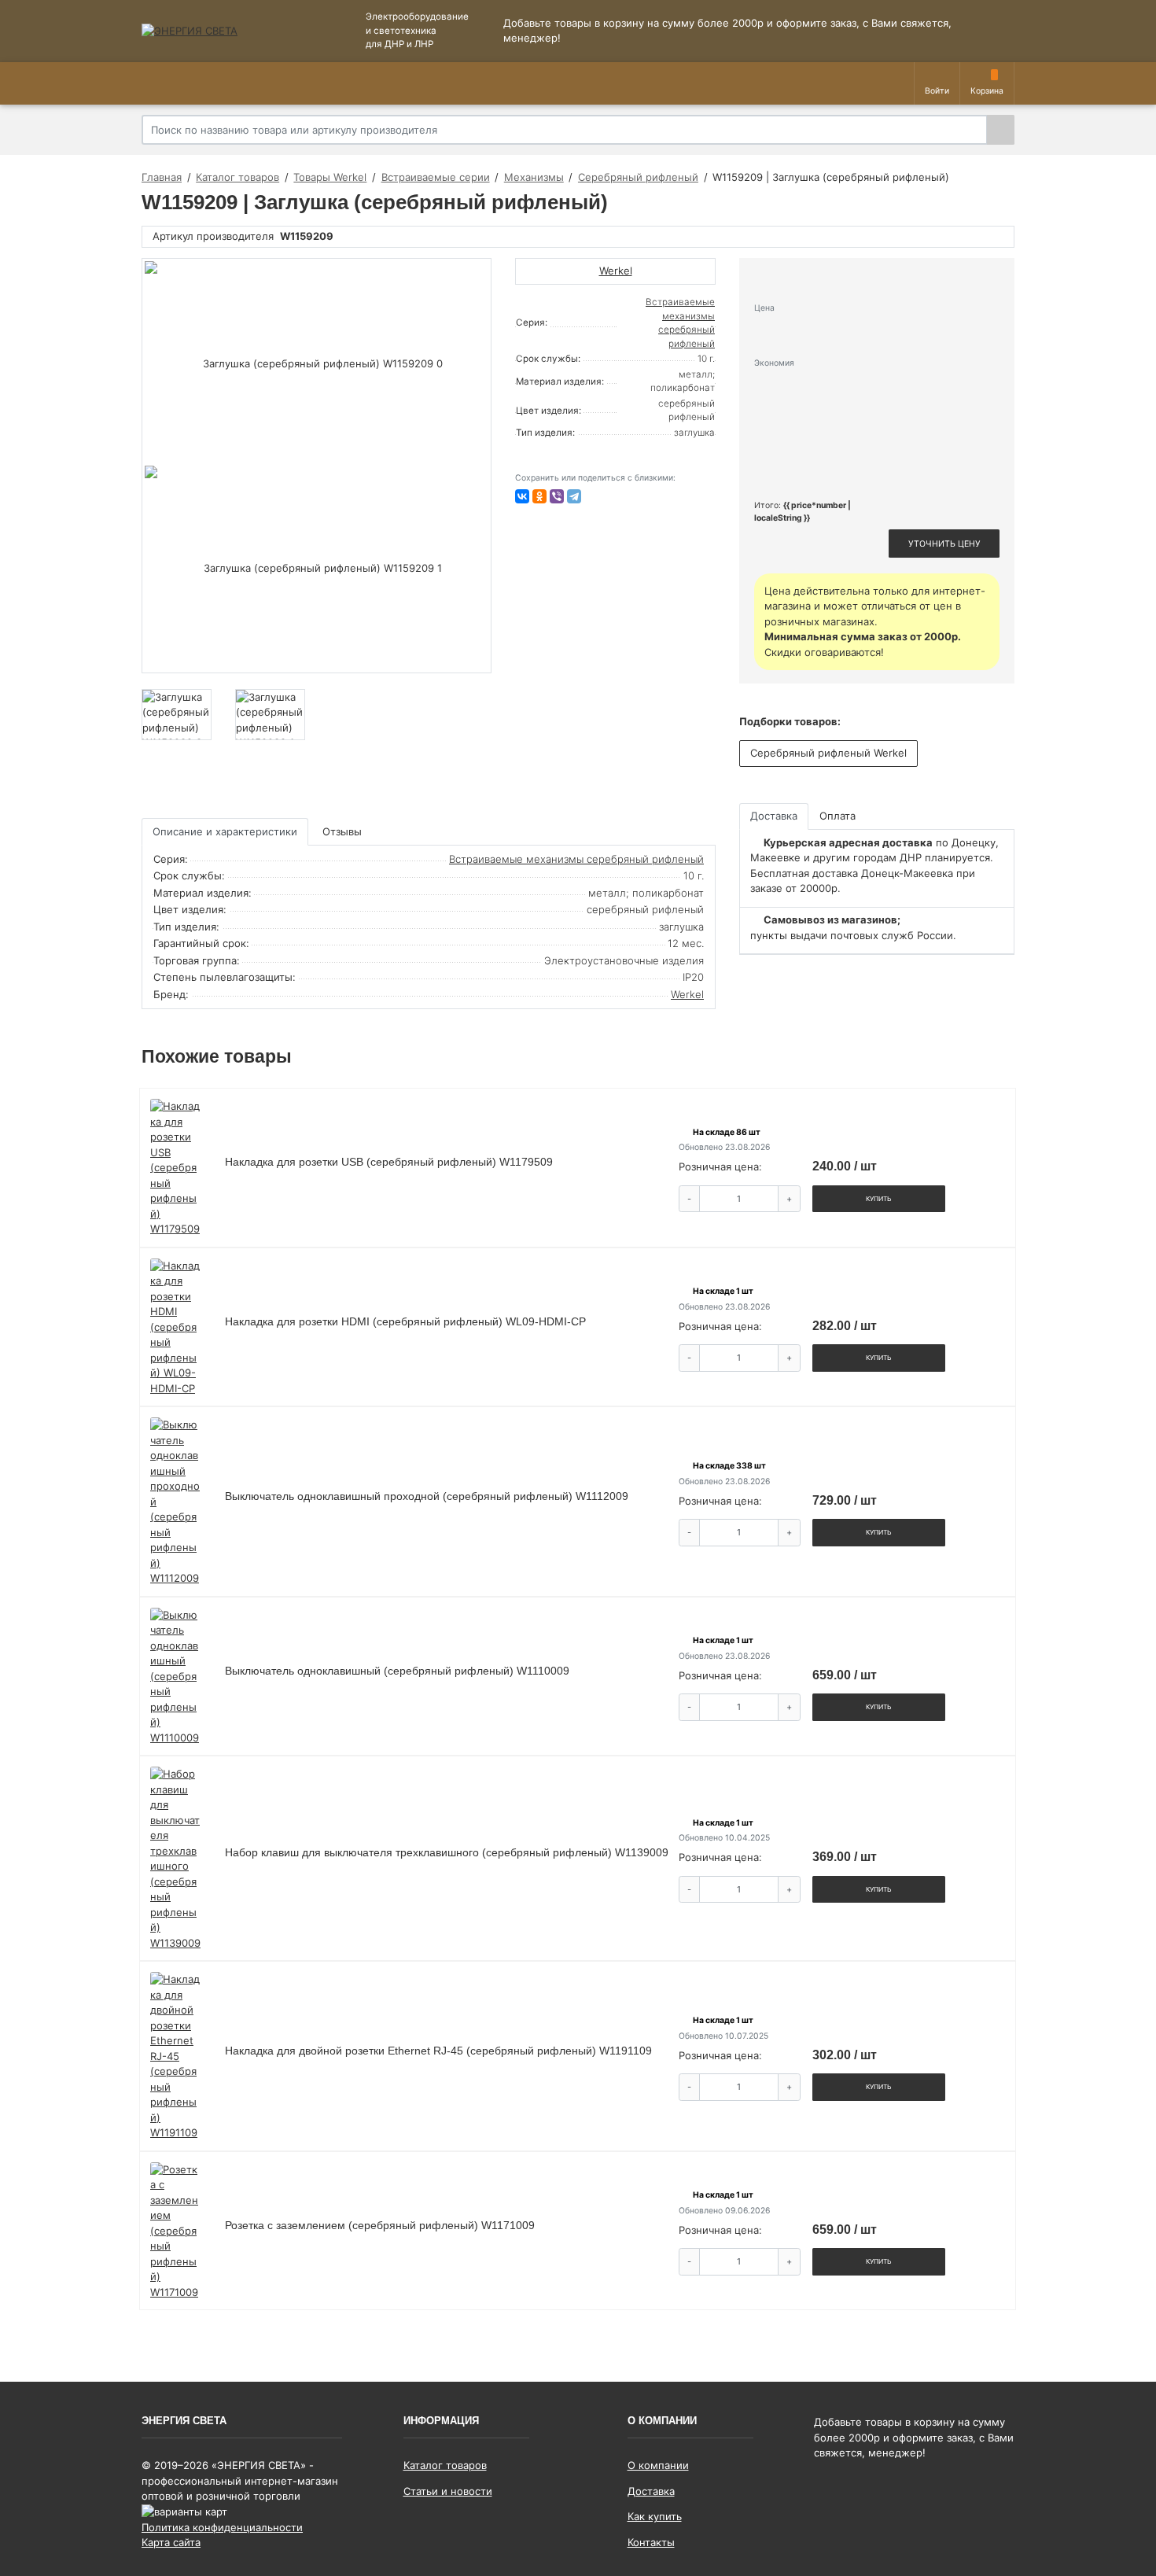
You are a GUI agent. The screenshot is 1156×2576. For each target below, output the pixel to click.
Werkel (687, 994)
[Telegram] (574, 496)
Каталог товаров (445, 2465)
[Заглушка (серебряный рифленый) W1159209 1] (317, 568)
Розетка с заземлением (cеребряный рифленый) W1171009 (380, 2225)
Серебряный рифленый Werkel (828, 753)
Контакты (651, 2542)
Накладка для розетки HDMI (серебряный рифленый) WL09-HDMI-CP (405, 1321)
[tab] (343, 832)
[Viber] (557, 496)
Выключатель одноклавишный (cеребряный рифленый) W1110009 (397, 1671)
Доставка (651, 2491)
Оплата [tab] (838, 816)
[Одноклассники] (539, 496)
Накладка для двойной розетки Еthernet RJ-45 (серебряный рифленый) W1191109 (438, 2051)
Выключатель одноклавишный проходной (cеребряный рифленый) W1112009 (427, 1496)
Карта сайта (171, 2542)
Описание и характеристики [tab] (225, 831)
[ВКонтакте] (522, 496)
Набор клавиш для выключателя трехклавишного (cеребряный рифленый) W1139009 (447, 1852)
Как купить (655, 2516)
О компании (658, 2465)
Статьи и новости (448, 2491)
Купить (879, 1199)
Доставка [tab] (774, 816)
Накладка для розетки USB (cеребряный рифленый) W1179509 (389, 1162)
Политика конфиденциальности (222, 2527)
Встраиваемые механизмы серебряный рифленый (576, 859)
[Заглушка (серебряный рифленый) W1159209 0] (317, 363)
